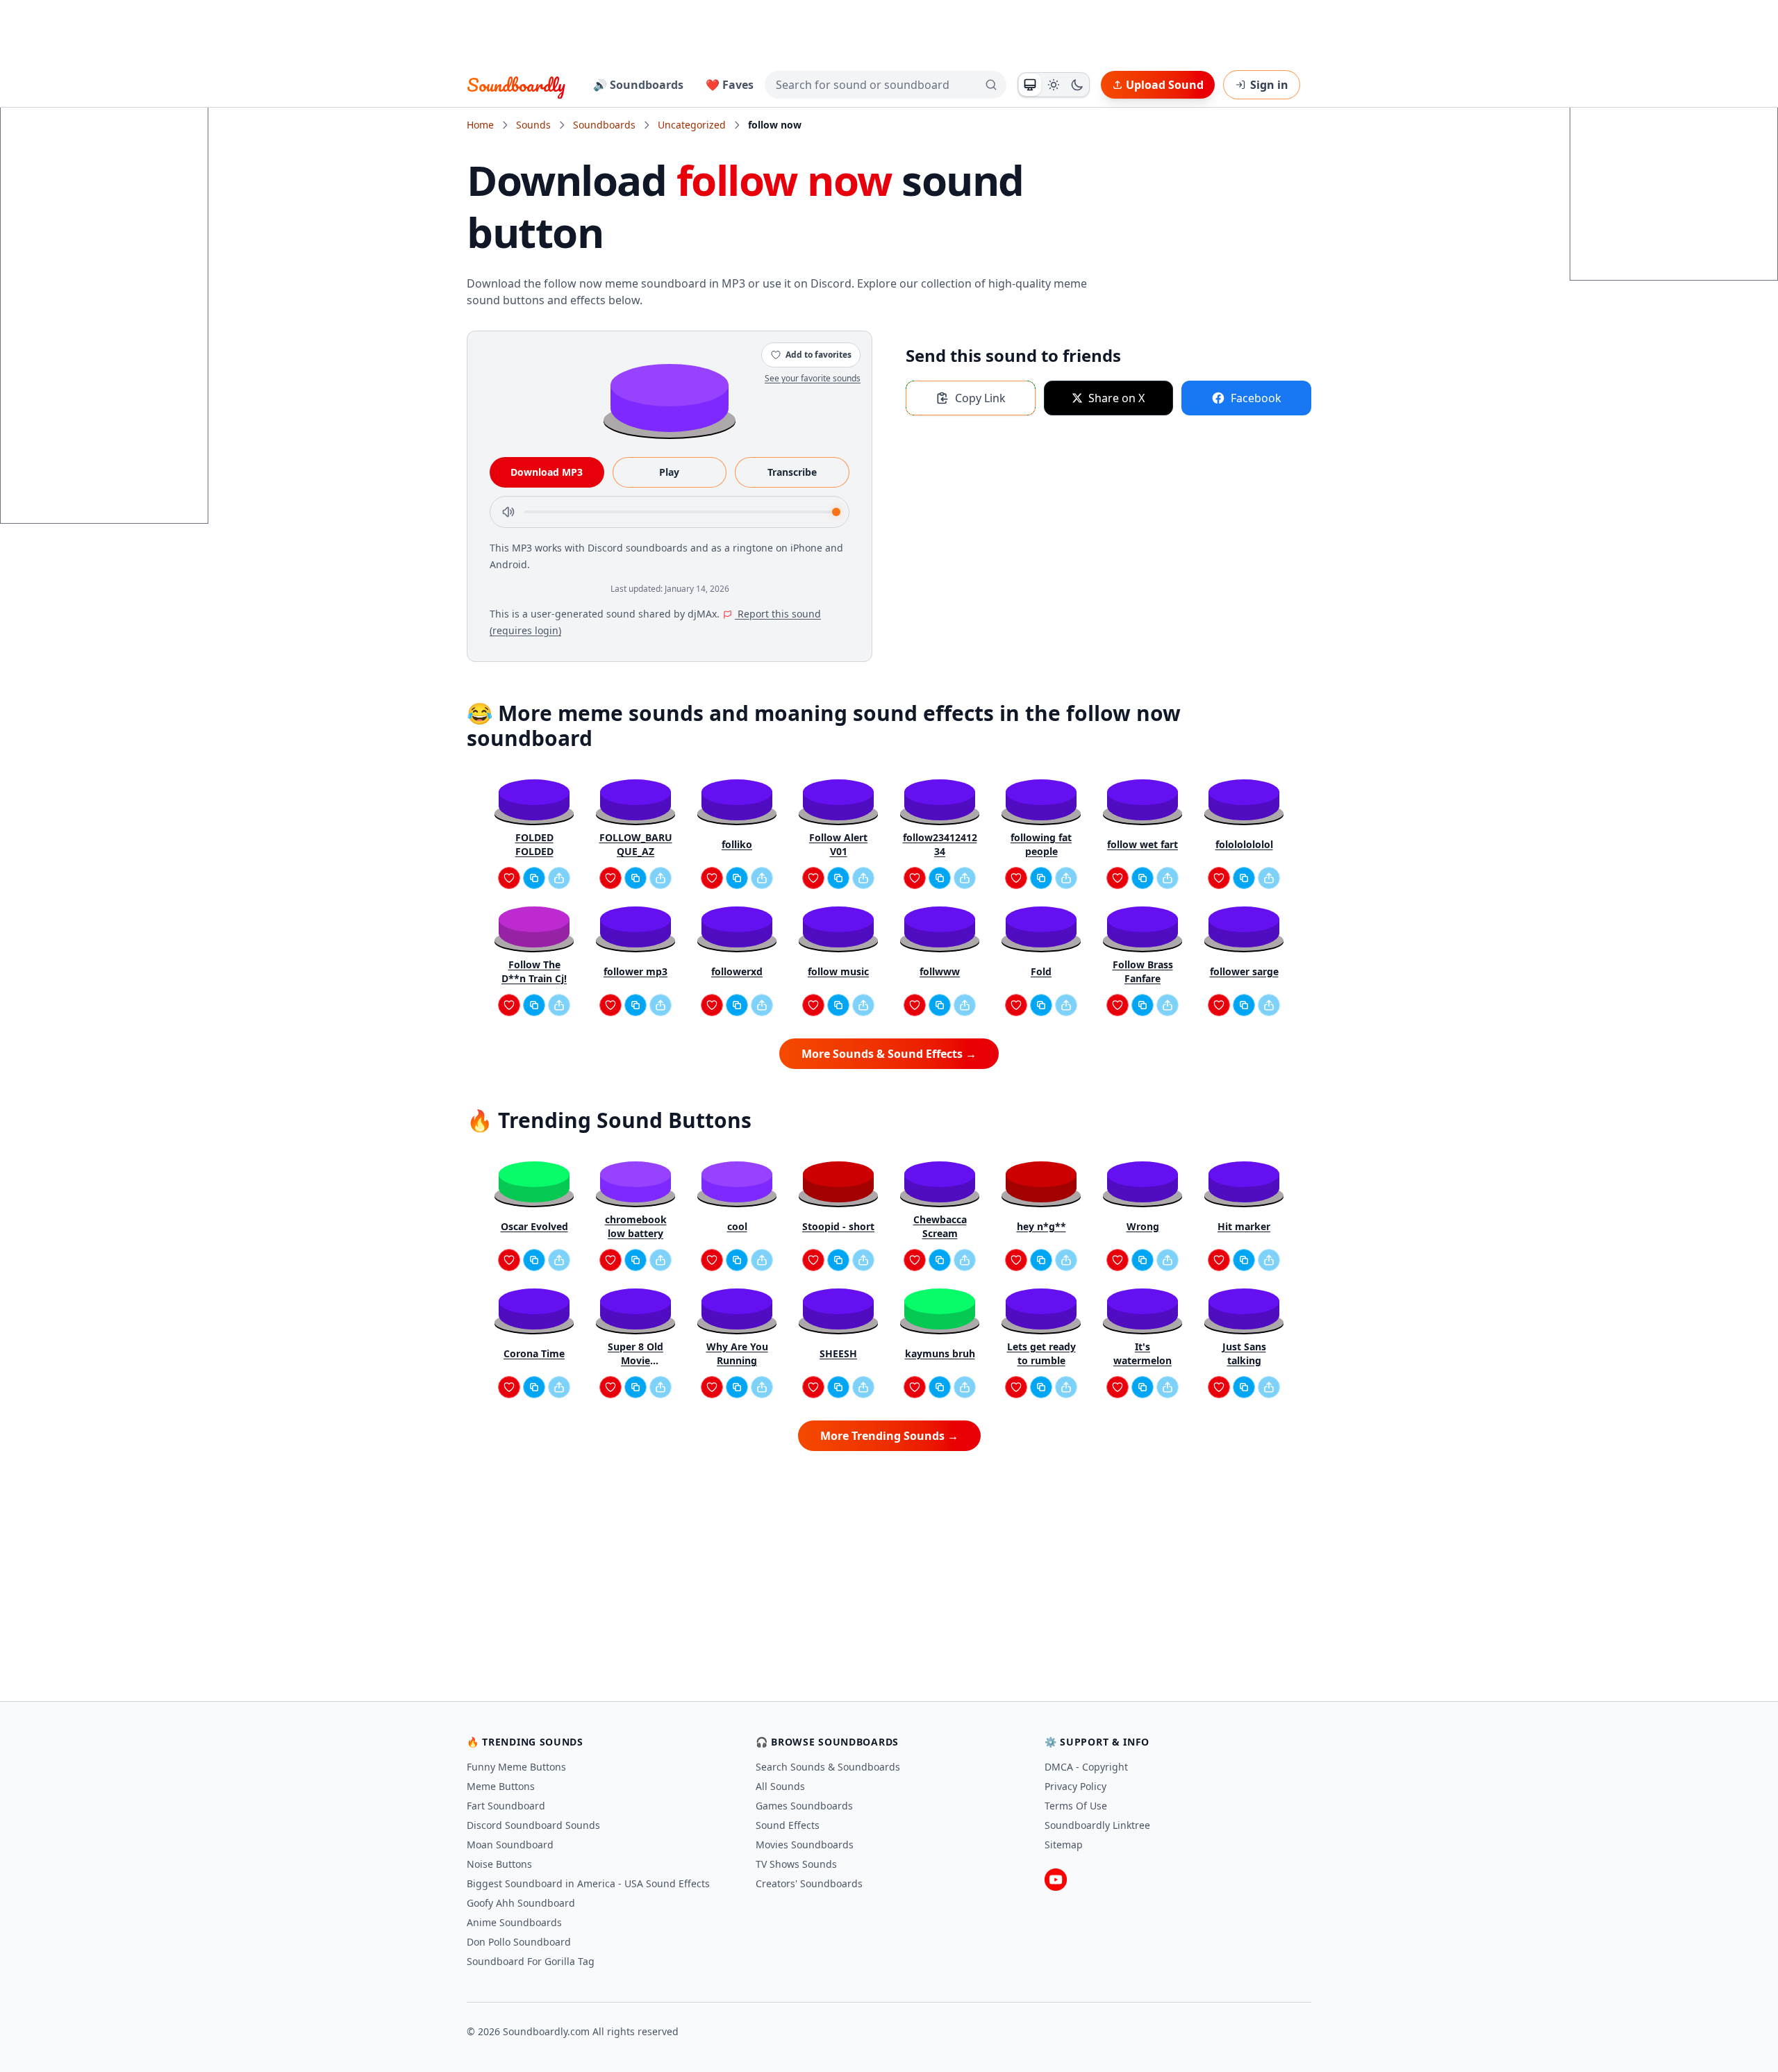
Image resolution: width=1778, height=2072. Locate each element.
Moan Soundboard (510, 1845)
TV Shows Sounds (796, 1864)
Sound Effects (788, 1825)
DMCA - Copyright (1086, 1767)
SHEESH (838, 1353)
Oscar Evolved (534, 1226)
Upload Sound (1165, 85)
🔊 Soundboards (638, 85)
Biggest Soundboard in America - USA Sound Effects (588, 1883)
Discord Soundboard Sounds (533, 1825)
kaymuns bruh (940, 1353)
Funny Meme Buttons (516, 1767)
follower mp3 (635, 971)
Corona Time (534, 1353)
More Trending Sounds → (889, 1436)
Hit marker (1244, 1226)
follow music (838, 971)
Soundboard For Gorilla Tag (531, 1961)
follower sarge (1244, 971)
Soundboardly (516, 85)
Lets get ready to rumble (1041, 1353)
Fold (1041, 971)
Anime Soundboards (514, 1922)
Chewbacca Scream (940, 1226)
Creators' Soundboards (809, 1883)
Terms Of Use (1076, 1806)
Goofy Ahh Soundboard (521, 1903)
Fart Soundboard (506, 1806)
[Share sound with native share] (559, 878)
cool (737, 1226)
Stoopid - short (838, 1226)
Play (669, 472)
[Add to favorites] (509, 878)
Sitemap (1064, 1845)
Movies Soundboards (805, 1845)
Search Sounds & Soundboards (828, 1767)
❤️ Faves (730, 85)
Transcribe (792, 472)
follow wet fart (1143, 844)
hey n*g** (1041, 1226)
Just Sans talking (1244, 1353)
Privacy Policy (1075, 1786)
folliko (737, 844)
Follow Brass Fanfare (1143, 971)
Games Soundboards (804, 1806)
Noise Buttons (499, 1864)
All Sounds (780, 1786)
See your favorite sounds (813, 378)
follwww (940, 971)
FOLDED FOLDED (534, 844)
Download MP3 (547, 472)
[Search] (991, 85)
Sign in (1269, 85)
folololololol (1244, 844)
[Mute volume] (508, 512)
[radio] (1030, 85)
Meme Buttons (501, 1786)
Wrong (1143, 1226)
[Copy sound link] (534, 878)
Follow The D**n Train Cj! (534, 971)
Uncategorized (692, 125)
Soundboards (604, 125)
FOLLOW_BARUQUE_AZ (636, 844)
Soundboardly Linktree (1097, 1825)
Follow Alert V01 (838, 844)
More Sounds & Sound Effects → (889, 1054)
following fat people (1041, 844)
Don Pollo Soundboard (519, 1942)
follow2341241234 (940, 844)
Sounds (533, 125)
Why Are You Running (737, 1353)
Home (480, 125)
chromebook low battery (636, 1226)
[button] (670, 397)
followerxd (737, 971)
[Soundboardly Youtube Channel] (1056, 1880)
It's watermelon (1143, 1353)
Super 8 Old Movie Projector (635, 1354)
